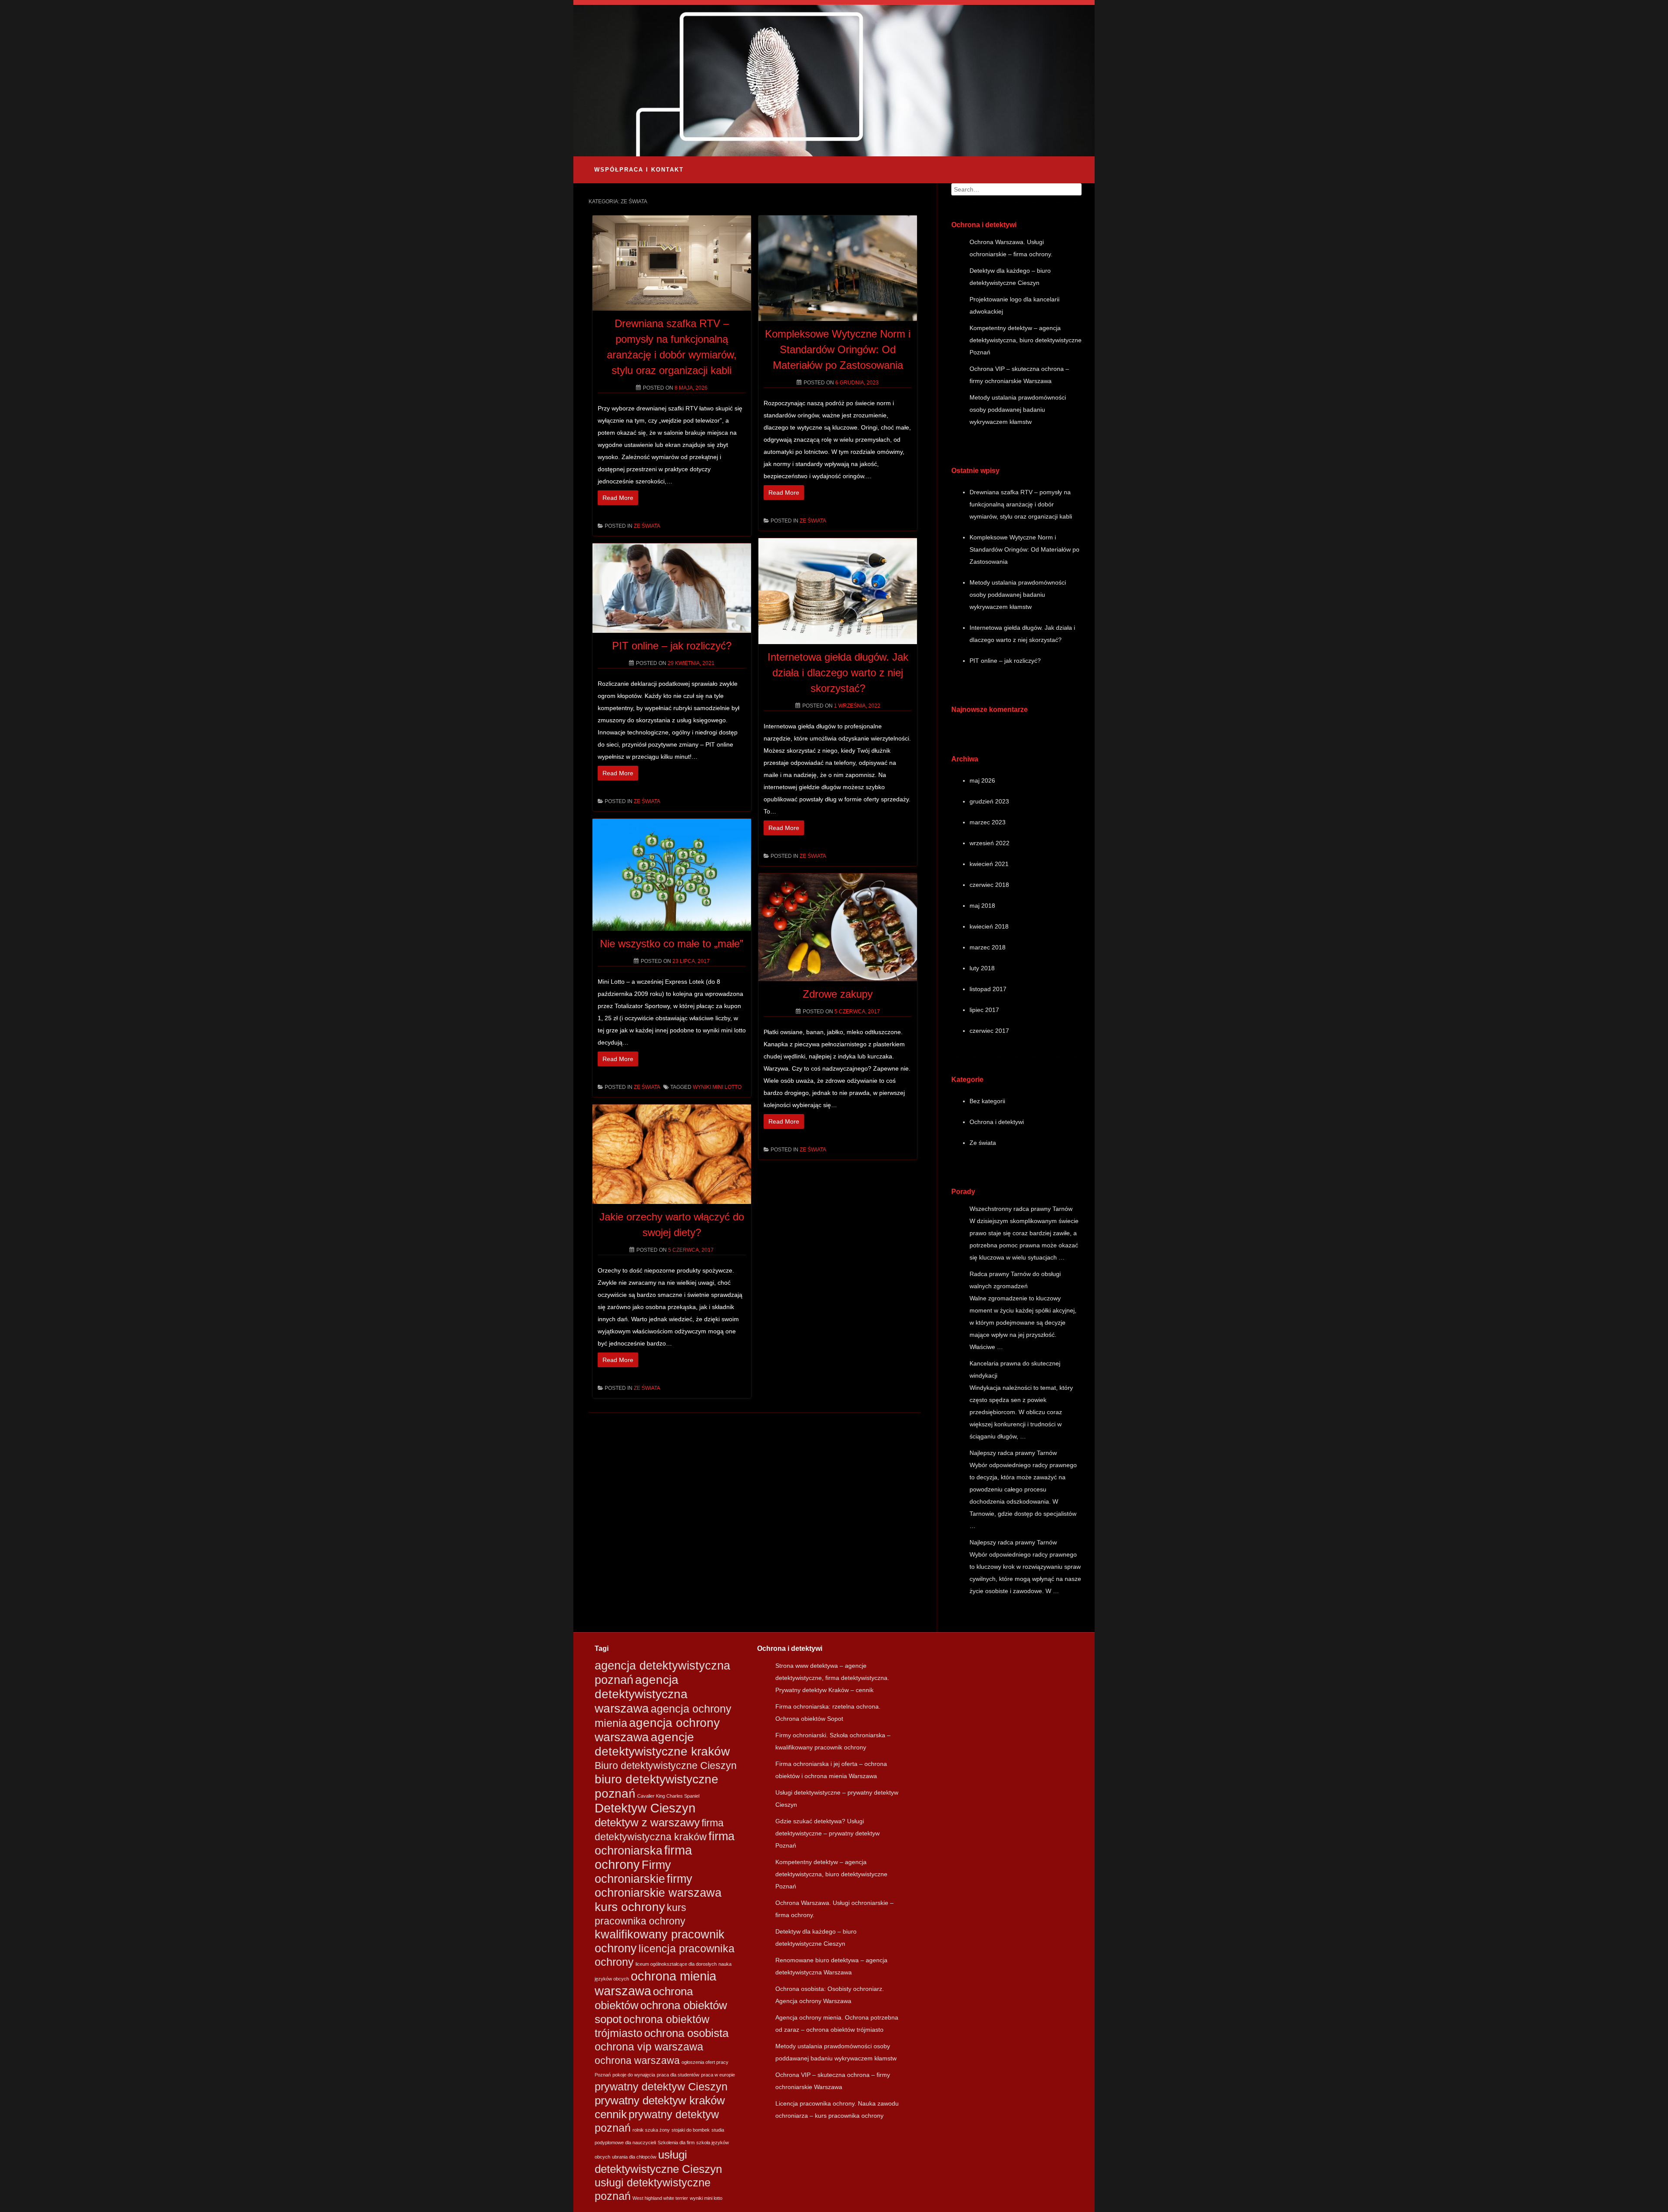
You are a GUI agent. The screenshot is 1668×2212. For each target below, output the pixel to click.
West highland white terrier (660, 2198)
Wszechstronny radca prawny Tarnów (1021, 1209)
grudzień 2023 (989, 801)
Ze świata (647, 526)
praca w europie (718, 2075)
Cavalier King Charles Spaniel (668, 1796)
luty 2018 (982, 968)
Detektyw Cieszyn (645, 1808)
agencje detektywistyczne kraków (662, 1744)
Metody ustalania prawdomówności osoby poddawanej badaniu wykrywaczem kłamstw (1018, 410)
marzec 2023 (988, 822)
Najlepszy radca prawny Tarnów (1013, 1453)
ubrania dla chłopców (634, 2157)
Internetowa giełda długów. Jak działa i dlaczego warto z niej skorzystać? (838, 673)
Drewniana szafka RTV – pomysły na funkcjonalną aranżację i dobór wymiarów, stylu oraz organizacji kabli (1021, 504)
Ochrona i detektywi (997, 1122)
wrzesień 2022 (990, 843)
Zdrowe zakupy (838, 994)
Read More (618, 498)
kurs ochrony (630, 1907)
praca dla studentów (678, 2075)
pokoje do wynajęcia (634, 2075)
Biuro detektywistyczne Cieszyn (666, 1766)
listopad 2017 (988, 989)
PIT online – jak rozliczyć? (672, 646)
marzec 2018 (988, 947)
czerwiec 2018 (989, 885)
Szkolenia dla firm (676, 2143)
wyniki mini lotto (717, 1087)
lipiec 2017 (984, 1010)
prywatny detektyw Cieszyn (661, 2087)
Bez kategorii (987, 1101)
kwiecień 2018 (989, 926)
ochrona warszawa (637, 2060)
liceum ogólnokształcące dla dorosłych (676, 1964)
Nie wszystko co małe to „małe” (672, 944)
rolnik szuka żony (651, 2130)
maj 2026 (982, 780)
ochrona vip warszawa (649, 2047)
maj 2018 (982, 906)
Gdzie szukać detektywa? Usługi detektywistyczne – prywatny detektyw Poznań (827, 1833)
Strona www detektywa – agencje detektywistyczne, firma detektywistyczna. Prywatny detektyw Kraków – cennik (832, 1678)
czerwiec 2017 (989, 1031)
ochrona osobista (686, 2033)
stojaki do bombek (691, 2130)
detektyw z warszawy (647, 1822)
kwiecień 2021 (989, 864)
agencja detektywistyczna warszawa (641, 1694)
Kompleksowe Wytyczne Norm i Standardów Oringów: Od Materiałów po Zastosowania (838, 349)
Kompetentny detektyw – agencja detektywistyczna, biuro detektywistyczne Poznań (1026, 340)
